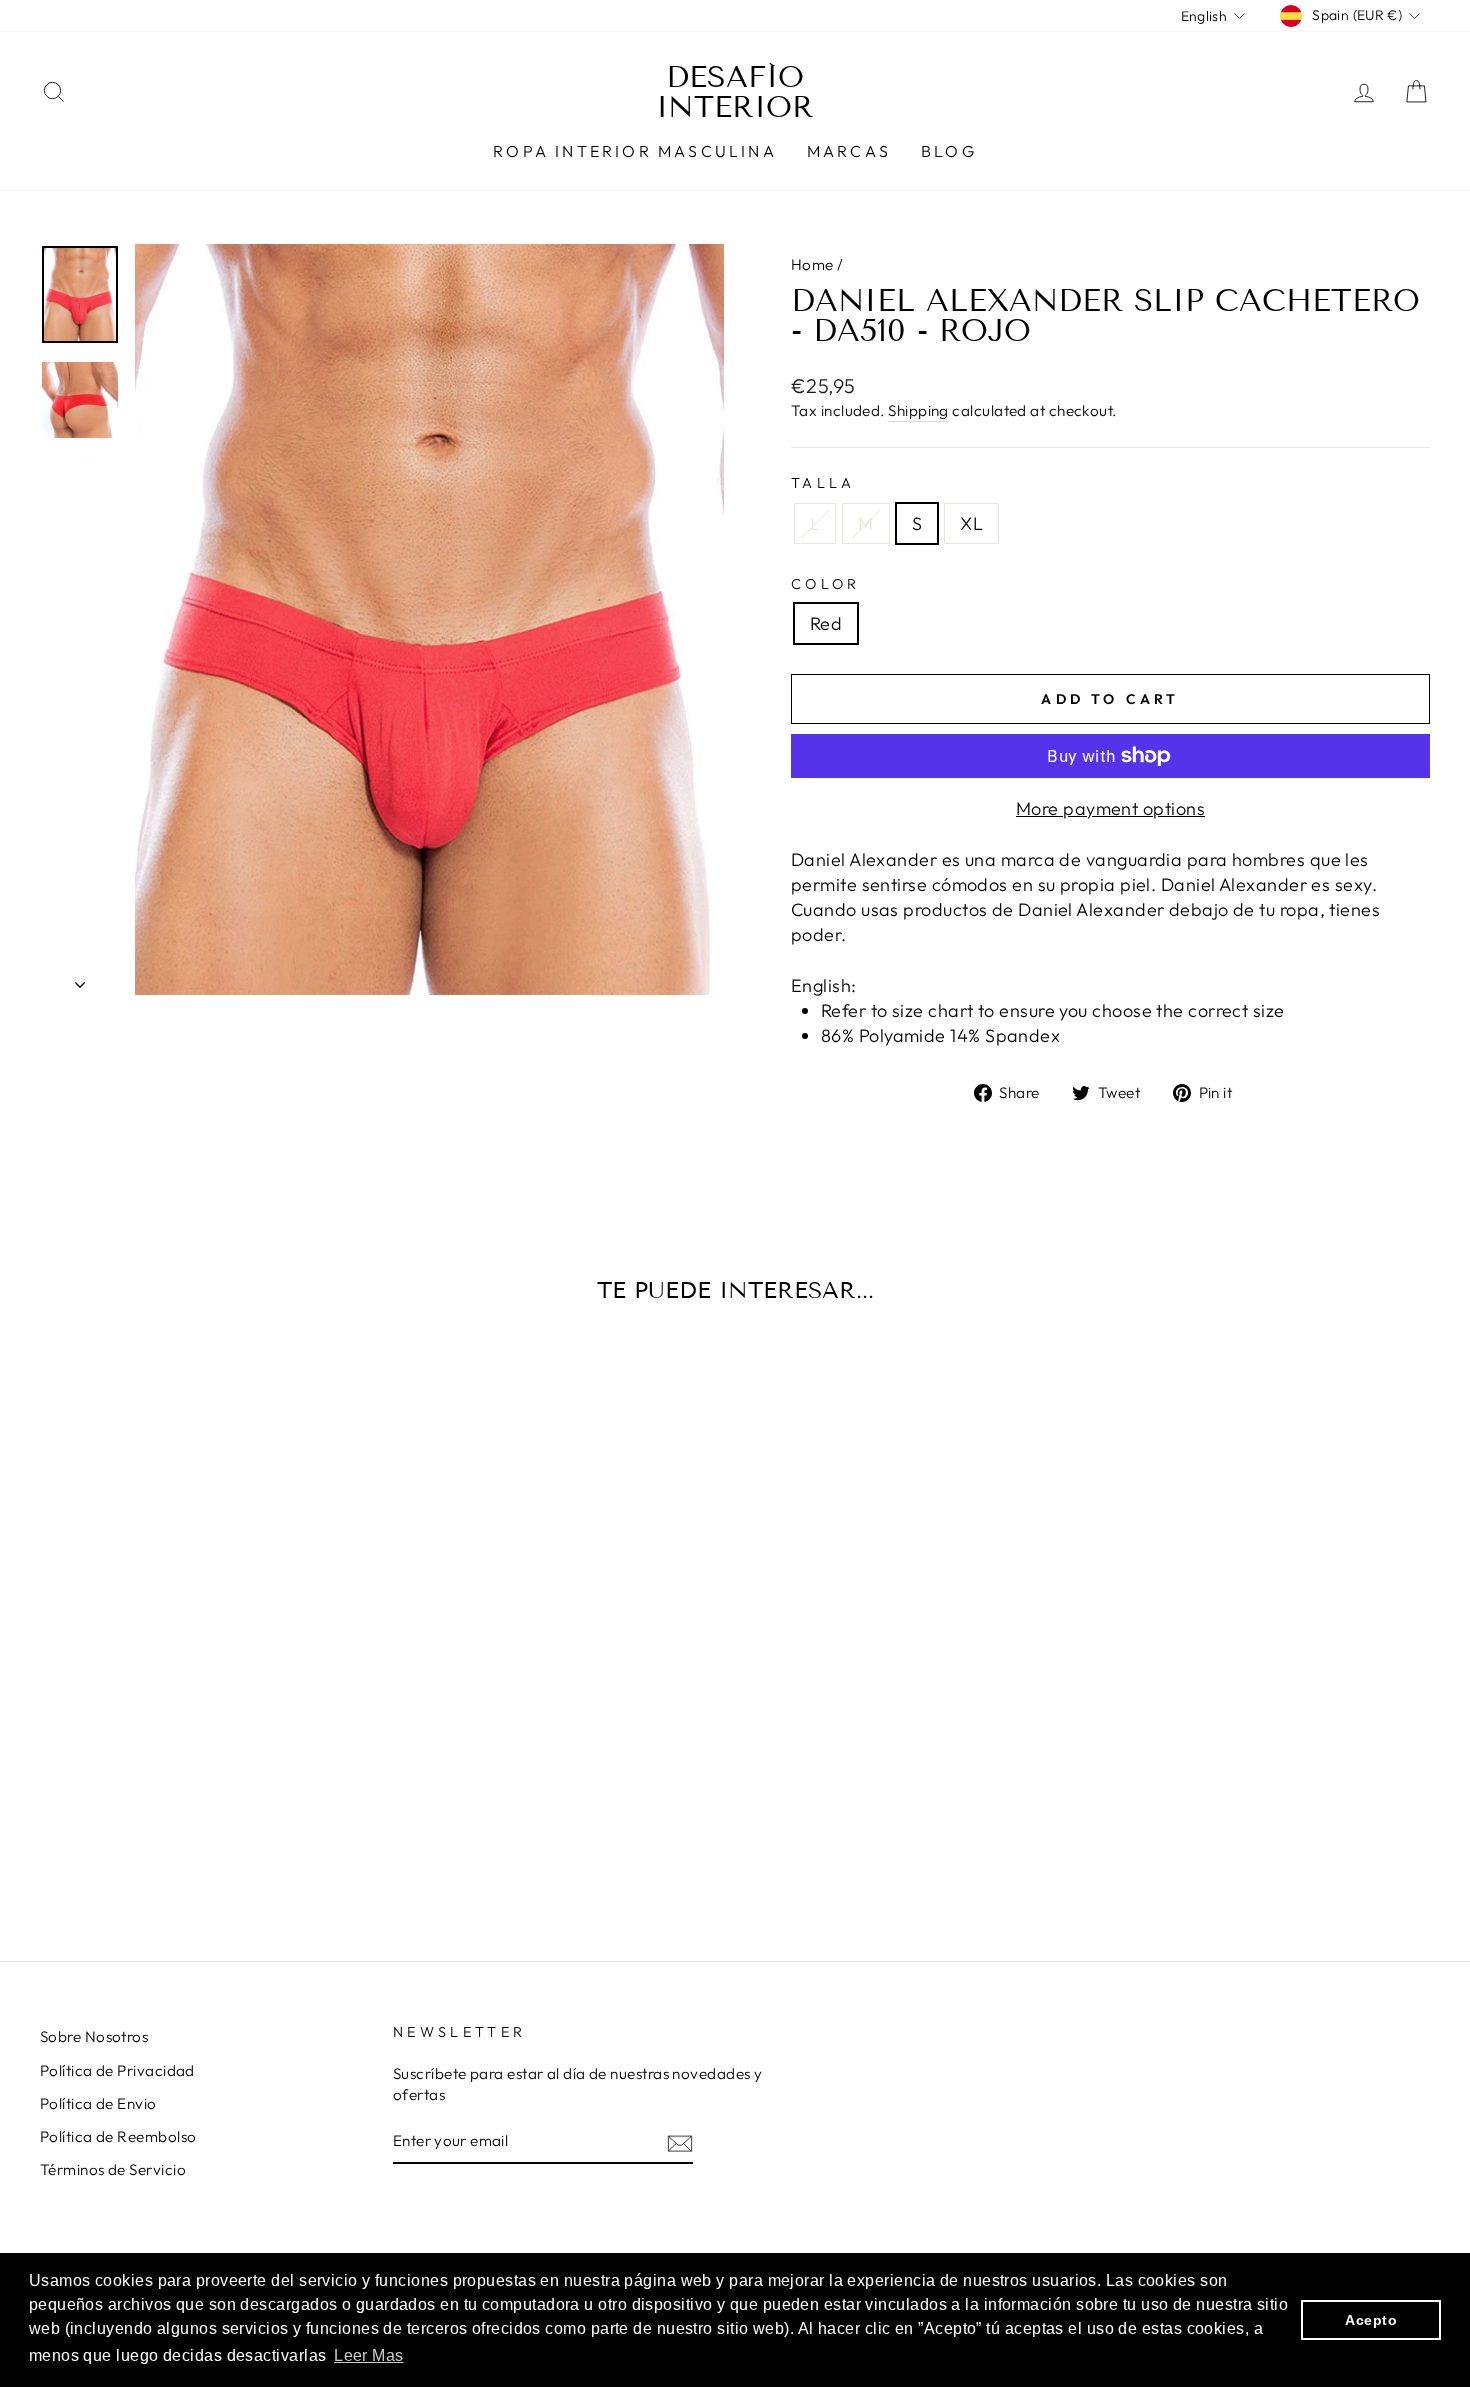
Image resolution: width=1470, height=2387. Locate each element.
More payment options (1110, 808)
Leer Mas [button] (369, 2355)
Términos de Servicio (113, 2169)
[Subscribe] (680, 2142)
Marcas (849, 151)
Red (826, 623)
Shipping (918, 410)
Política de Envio (98, 2103)
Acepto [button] (1371, 2320)
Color (826, 584)
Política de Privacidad (117, 2070)
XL (971, 523)
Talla (823, 483)
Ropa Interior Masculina (635, 151)
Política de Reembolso (118, 2136)
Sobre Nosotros (94, 2036)
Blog (949, 151)
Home (812, 264)
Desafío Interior (735, 92)
